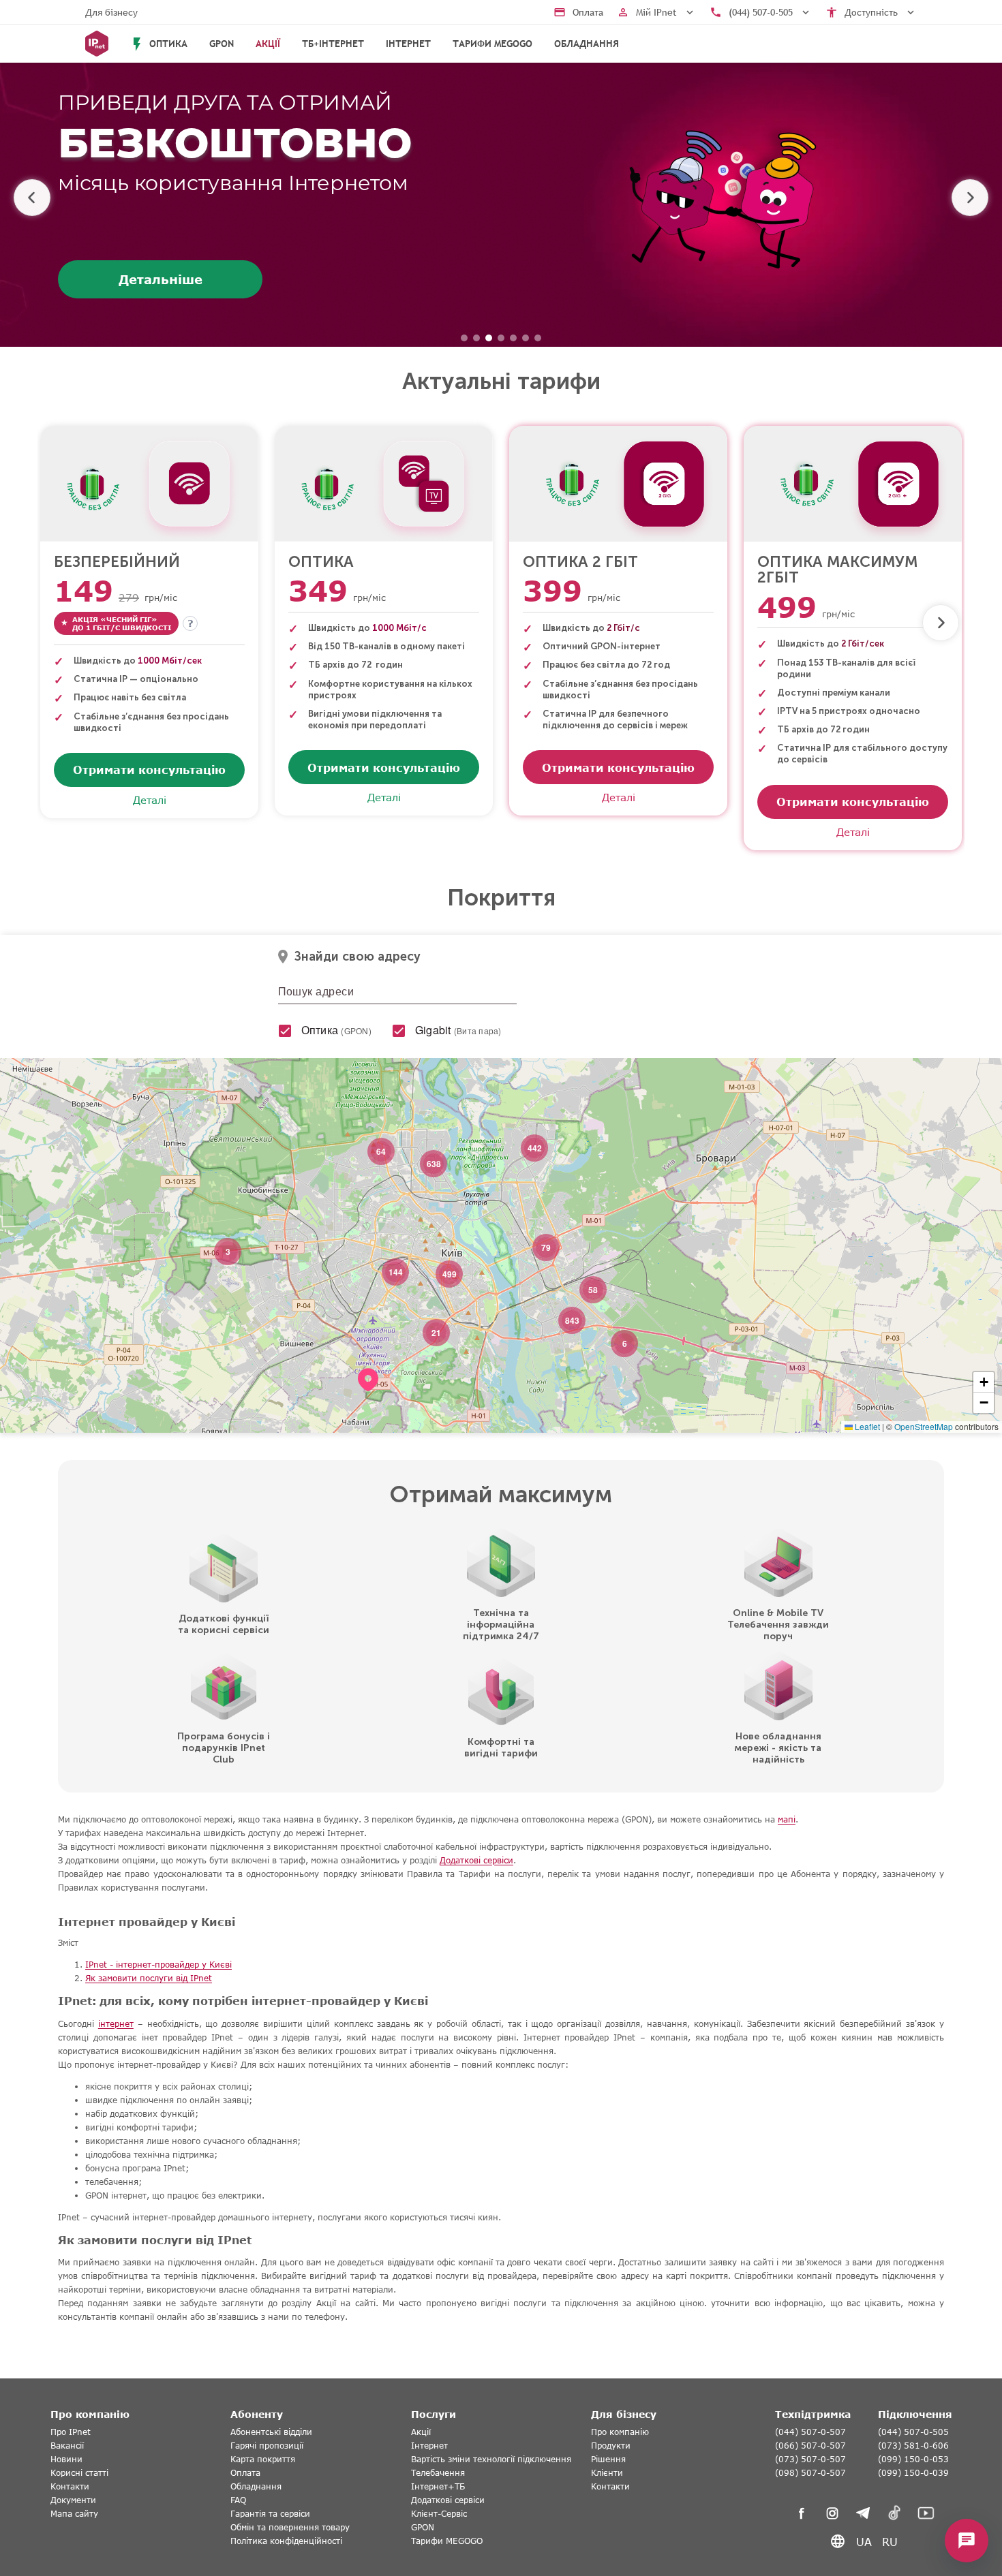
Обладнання (587, 44)
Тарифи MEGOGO (492, 44)
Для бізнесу (111, 12)
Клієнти (607, 2473)
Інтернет (429, 2446)
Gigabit (458, 1030)
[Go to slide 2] (476, 338)
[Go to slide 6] (526, 338)
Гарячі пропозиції (267, 2446)
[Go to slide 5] (513, 338)
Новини (66, 2459)
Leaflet (866, 1426)
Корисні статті (79, 2473)
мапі (787, 1819)
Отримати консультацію (149, 770)
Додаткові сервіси (476, 1860)
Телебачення (438, 2473)
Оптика (336, 1030)
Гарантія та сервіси (270, 2514)
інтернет (116, 2024)
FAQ (238, 2500)
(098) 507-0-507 (810, 2473)
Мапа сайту (74, 2514)
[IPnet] (97, 44)
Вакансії (67, 2446)
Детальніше (161, 279)
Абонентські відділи (271, 2432)
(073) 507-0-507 (810, 2459)
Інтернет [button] (408, 44)
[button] (368, 1397)
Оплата (245, 2473)
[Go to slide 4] (501, 338)
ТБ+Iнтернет (333, 44)
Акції (421, 2432)
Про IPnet (71, 2432)
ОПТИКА (158, 44)
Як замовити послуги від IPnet (149, 1978)
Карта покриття (263, 2459)
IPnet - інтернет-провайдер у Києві (158, 1965)
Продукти (611, 2446)
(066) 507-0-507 (810, 2446)
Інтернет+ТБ (438, 2486)
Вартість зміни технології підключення (491, 2459)
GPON (222, 44)
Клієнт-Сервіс (439, 2514)
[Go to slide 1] (464, 338)
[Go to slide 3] (489, 338)
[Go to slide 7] (538, 338)
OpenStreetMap (924, 1426)
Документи (73, 2500)
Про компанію (620, 2432)
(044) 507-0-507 (810, 2432)
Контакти (70, 2486)
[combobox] (397, 995)
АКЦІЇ (268, 44)
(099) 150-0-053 (913, 2459)
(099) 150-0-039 (913, 2473)
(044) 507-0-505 (913, 2432)
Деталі (150, 800)
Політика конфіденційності (286, 2541)
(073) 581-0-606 (913, 2446)
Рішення (608, 2459)
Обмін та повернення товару (290, 2527)
